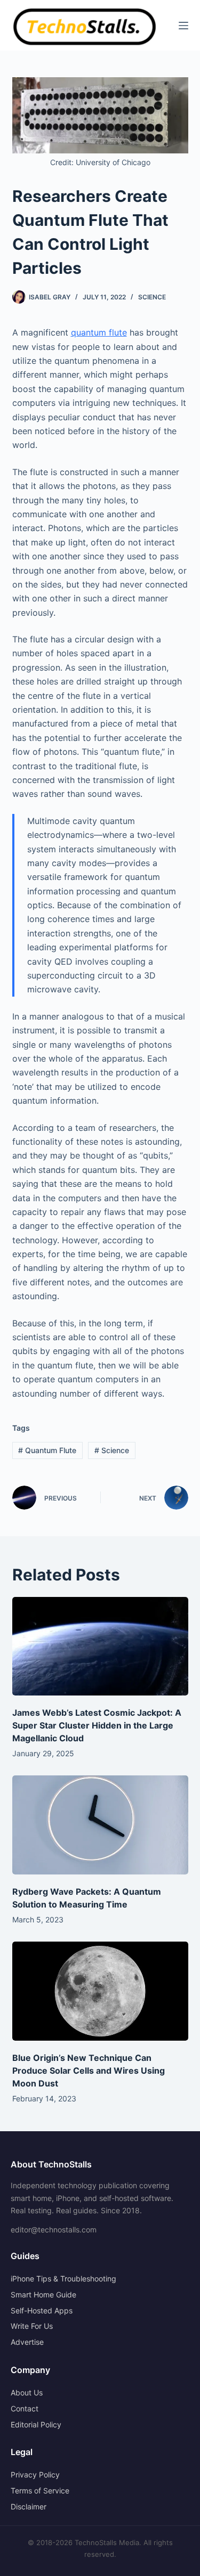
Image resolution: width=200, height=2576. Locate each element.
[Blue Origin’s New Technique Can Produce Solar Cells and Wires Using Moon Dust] (100, 1991)
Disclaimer (29, 2506)
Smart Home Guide (43, 2294)
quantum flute (99, 332)
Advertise (27, 2342)
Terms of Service (40, 2491)
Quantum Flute (47, 1450)
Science (152, 297)
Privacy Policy (35, 2475)
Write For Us (32, 2326)
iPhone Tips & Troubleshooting (63, 2279)
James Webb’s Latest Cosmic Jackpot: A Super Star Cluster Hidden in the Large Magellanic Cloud (97, 1725)
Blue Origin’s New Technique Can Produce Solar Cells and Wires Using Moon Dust (89, 2070)
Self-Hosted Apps (42, 2310)
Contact (25, 2408)
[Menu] (183, 26)
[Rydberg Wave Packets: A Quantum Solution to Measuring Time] (100, 1825)
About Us (27, 2392)
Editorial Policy (36, 2424)
